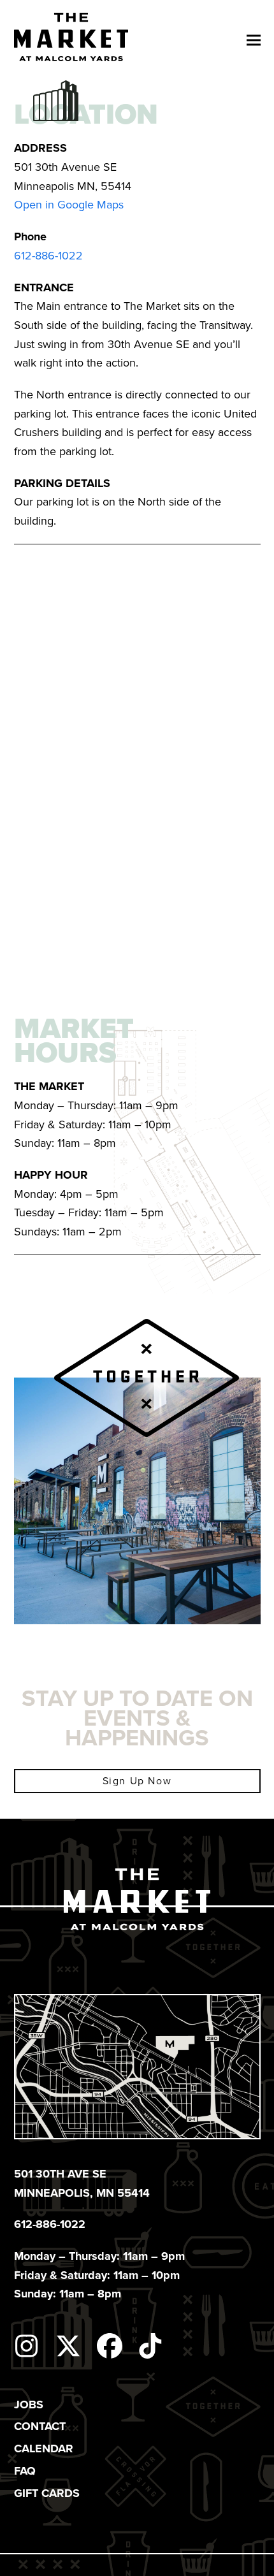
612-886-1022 (48, 256)
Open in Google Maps (69, 205)
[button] (254, 40)
